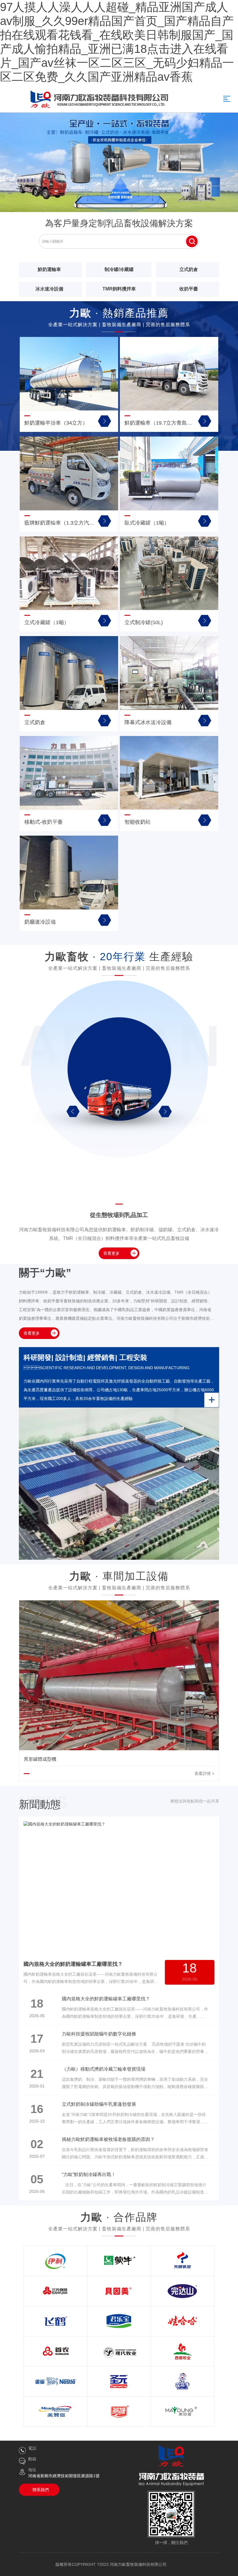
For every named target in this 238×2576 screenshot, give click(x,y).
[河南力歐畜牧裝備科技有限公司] (119, 162)
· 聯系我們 (39, 2490)
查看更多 (111, 1253)
